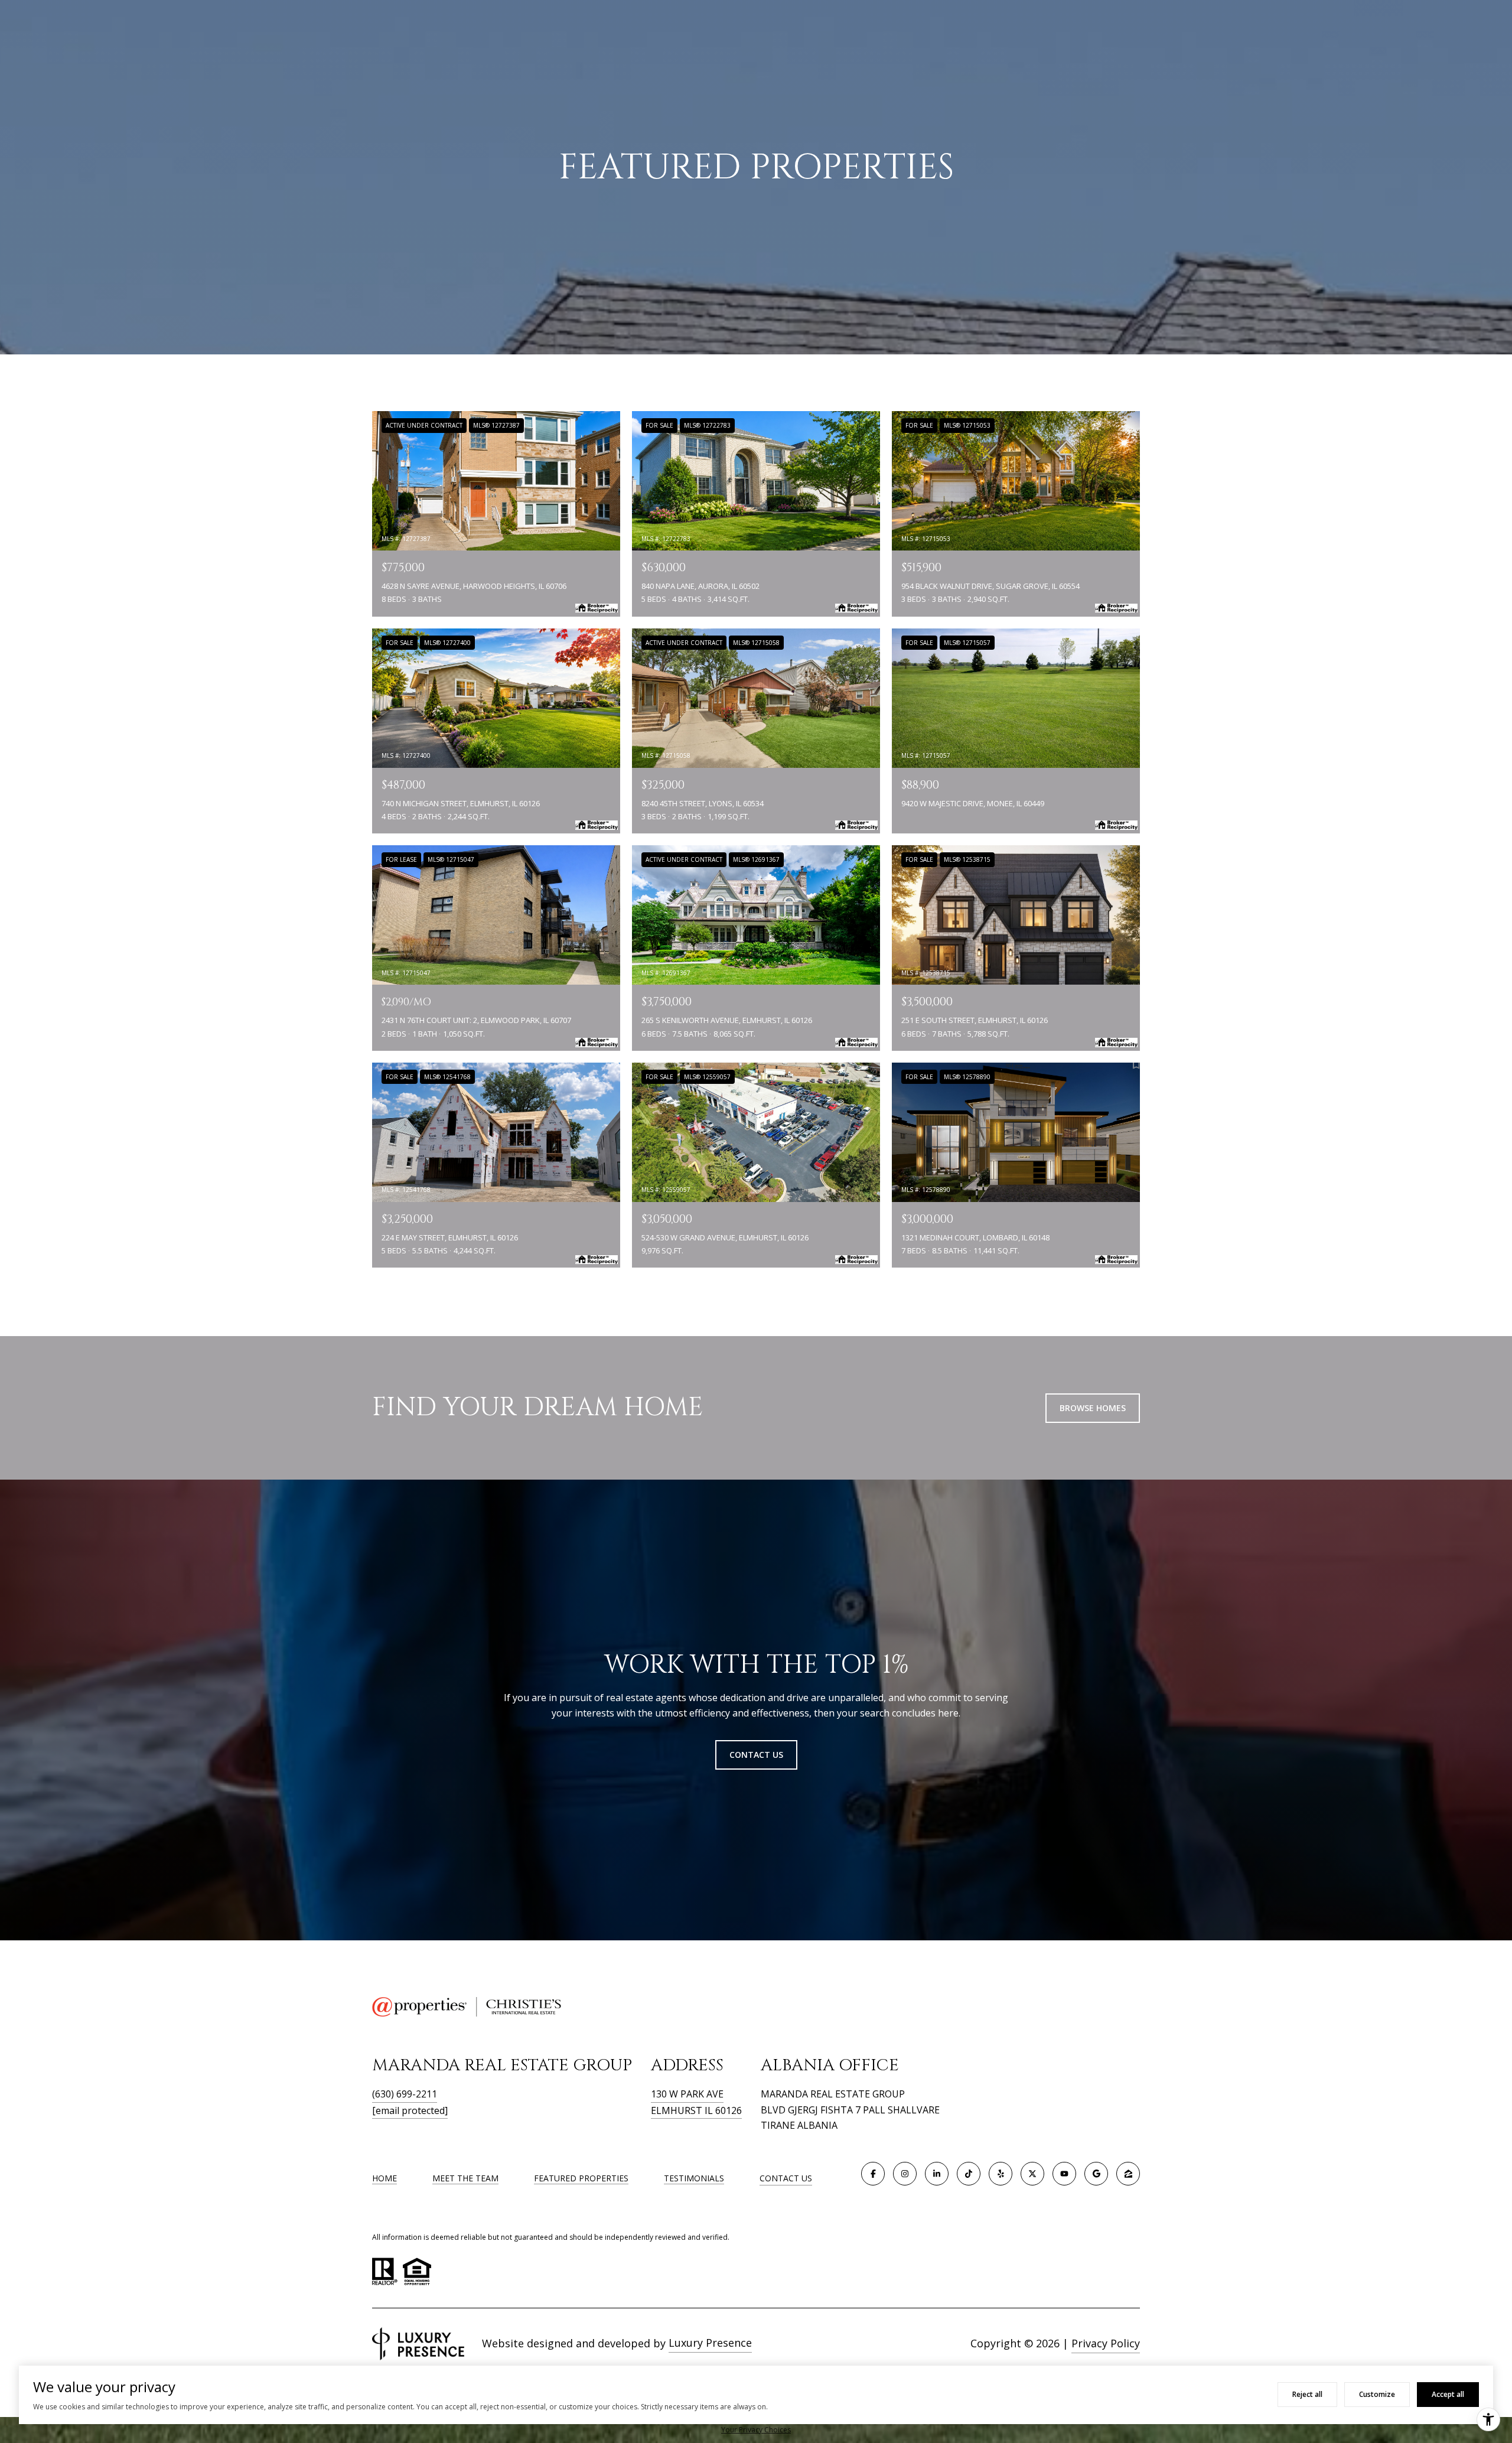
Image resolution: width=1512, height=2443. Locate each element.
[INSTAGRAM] (905, 2174)
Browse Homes (1093, 1408)
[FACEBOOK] (873, 2174)
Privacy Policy (1106, 2343)
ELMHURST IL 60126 (696, 2110)
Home (384, 2178)
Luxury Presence (710, 2343)
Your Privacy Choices (756, 2430)
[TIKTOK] (969, 2174)
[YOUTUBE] (1064, 2174)
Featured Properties (581, 2178)
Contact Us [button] (756, 1755)
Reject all (1307, 2394)
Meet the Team (465, 2178)
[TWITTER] (1032, 2174)
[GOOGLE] (1096, 2174)
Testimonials (694, 2178)
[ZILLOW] (1128, 2174)
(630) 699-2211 (405, 2094)
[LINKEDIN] (937, 2174)
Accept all (1448, 2394)
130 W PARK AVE (687, 2094)
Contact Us (786, 2179)
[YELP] (1001, 2174)
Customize (1377, 2394)
